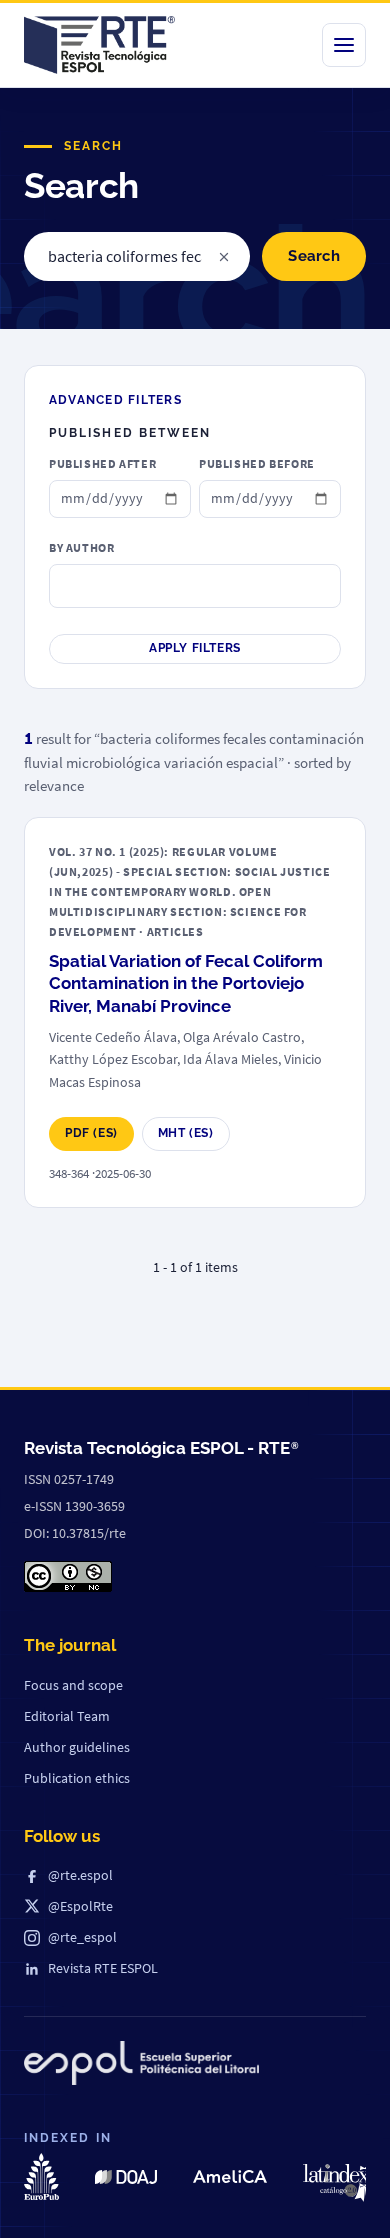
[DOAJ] (125, 2177)
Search (314, 255)
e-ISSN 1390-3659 (74, 1506)
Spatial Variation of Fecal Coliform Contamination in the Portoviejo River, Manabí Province (186, 983)
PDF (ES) (91, 1133)
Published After (102, 463)
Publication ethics (77, 1778)
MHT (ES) (186, 1133)
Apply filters (195, 648)
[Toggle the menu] (344, 45)
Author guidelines (77, 1747)
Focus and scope (73, 1685)
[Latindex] (339, 2183)
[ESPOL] (141, 2067)
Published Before (257, 463)
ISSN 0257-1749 (69, 1479)
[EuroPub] (41, 2176)
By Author (82, 547)
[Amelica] (230, 2176)
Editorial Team (67, 1716)
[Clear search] (224, 257)
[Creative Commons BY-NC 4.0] (68, 1576)
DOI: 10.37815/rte (75, 1533)
